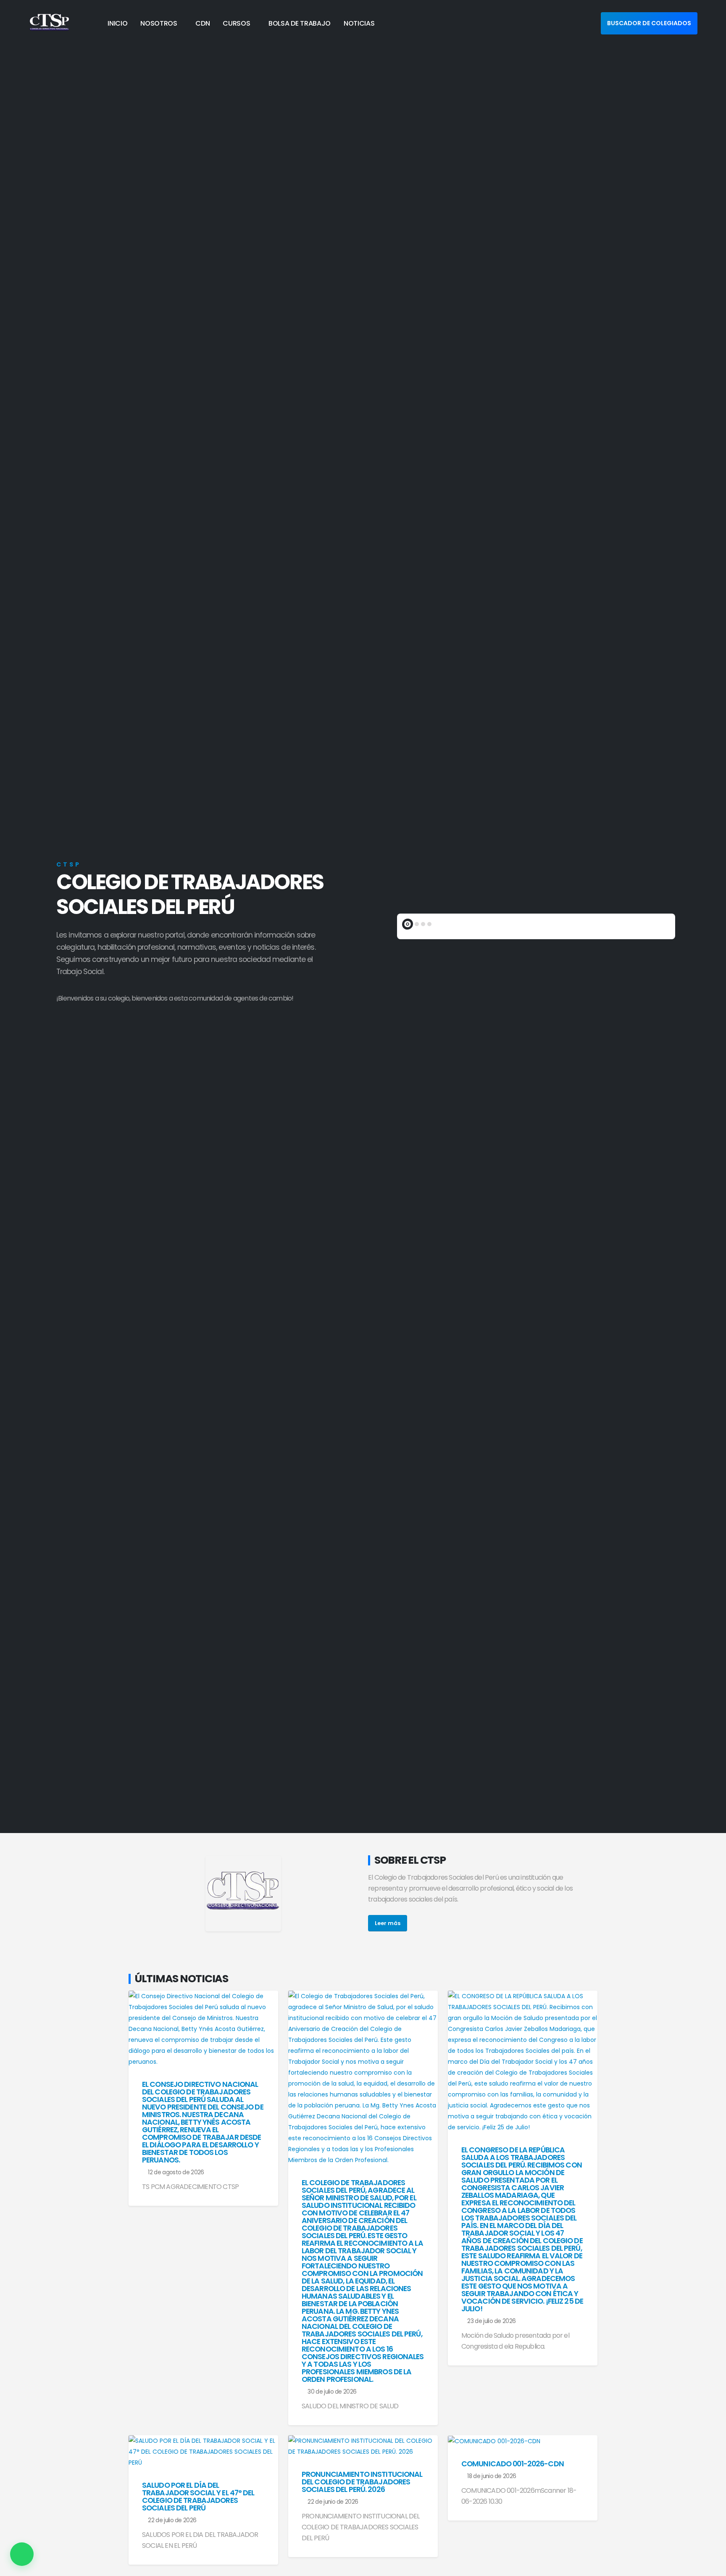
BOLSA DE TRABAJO (300, 23)
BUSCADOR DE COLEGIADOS (649, 23)
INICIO (117, 23)
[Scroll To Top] (711, 2567)
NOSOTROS (159, 23)
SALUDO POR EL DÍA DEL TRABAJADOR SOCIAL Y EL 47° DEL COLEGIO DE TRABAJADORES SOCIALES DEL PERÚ (198, 2497)
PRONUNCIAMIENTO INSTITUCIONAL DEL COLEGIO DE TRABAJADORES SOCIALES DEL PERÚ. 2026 (362, 2482)
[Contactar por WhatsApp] (22, 2554)
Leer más (388, 1923)
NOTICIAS (359, 23)
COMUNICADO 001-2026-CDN (513, 2464)
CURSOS (236, 23)
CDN (203, 23)
